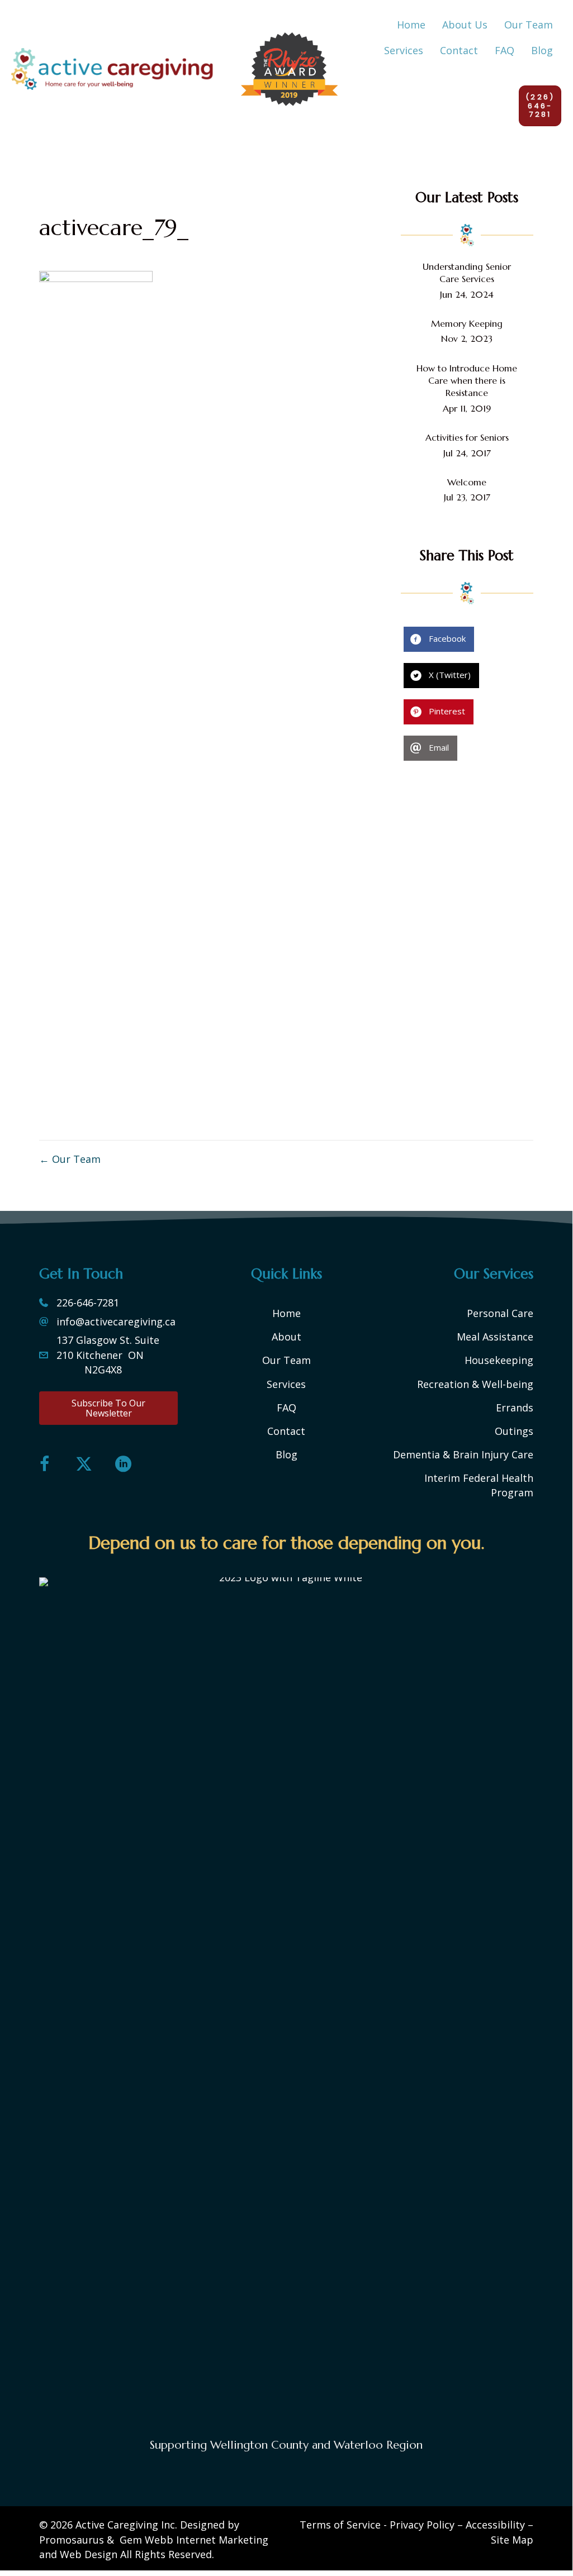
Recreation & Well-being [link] (475, 1384)
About (286, 1337)
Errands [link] (515, 1408)
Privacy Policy (422, 2525)
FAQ (286, 1408)
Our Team (286, 1360)
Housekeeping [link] (499, 1360)
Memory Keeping (467, 323)
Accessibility (495, 2525)
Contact (286, 1431)
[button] (108, 1408)
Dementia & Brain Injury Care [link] (463, 1454)
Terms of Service (340, 2525)
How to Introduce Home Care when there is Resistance (467, 381)
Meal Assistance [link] (495, 1337)
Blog (286, 1454)
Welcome (467, 482)
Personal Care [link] (500, 1313)
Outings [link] (514, 1431)
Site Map (512, 2540)
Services (286, 1384)
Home (286, 1313)
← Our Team (70, 1159)
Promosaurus (72, 2540)
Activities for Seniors (467, 437)
